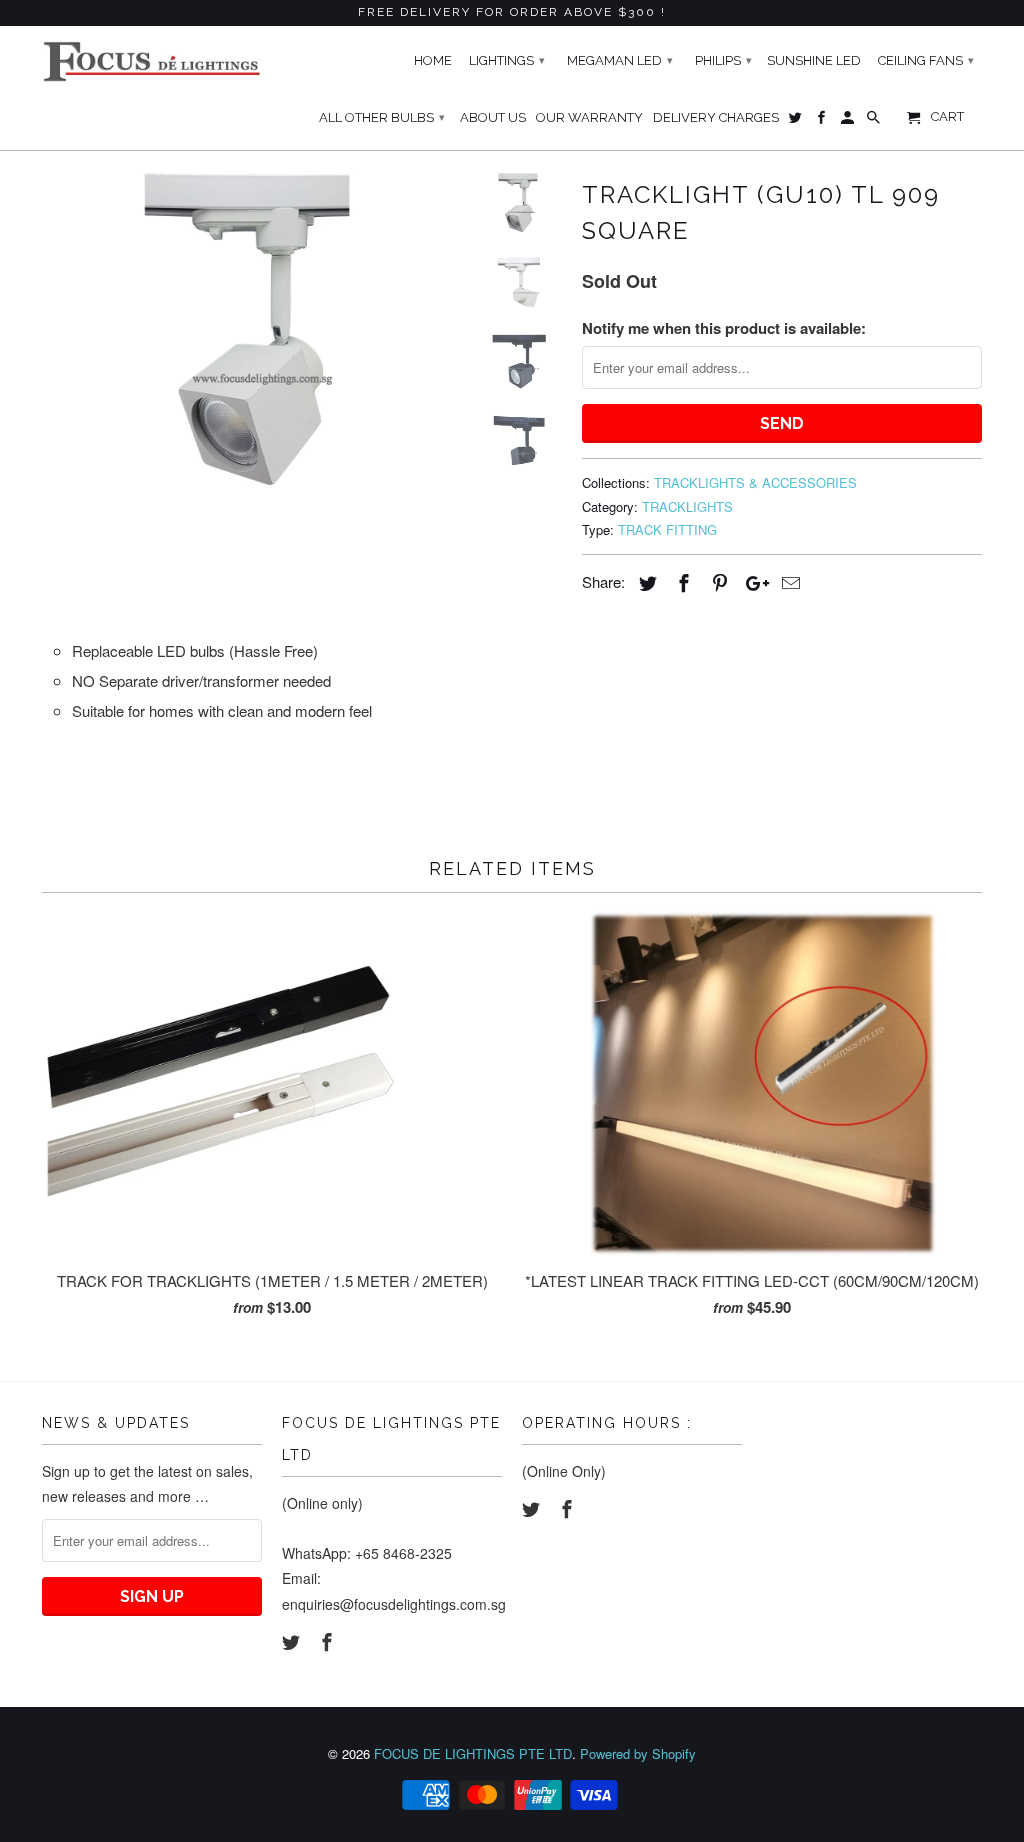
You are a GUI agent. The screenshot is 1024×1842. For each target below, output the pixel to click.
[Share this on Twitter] (645, 582)
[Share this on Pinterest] (717, 582)
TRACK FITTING (667, 529)
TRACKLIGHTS (687, 506)
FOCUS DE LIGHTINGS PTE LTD (473, 1753)
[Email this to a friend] (788, 582)
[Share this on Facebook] (681, 582)
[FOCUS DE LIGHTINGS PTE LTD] (152, 62)
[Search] (875, 122)
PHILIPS (723, 60)
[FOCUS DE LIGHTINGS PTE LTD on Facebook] (329, 1641)
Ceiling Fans (926, 60)
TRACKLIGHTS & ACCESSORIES (755, 482)
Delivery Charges (716, 117)
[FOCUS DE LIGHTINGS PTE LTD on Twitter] (293, 1641)
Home (433, 60)
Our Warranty (589, 117)
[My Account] (849, 122)
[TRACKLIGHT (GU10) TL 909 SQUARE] (250, 329)
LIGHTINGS (507, 60)
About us (493, 117)
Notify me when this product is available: (724, 328)
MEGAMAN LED (620, 60)
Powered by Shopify (638, 1753)
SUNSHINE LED (814, 60)
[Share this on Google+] (752, 582)
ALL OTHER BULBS (382, 117)
